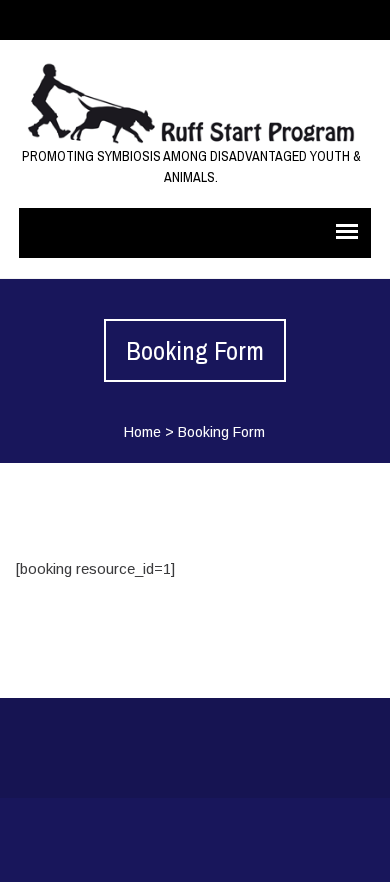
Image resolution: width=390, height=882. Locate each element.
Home (142, 432)
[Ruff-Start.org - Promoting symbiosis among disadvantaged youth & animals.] (192, 103)
